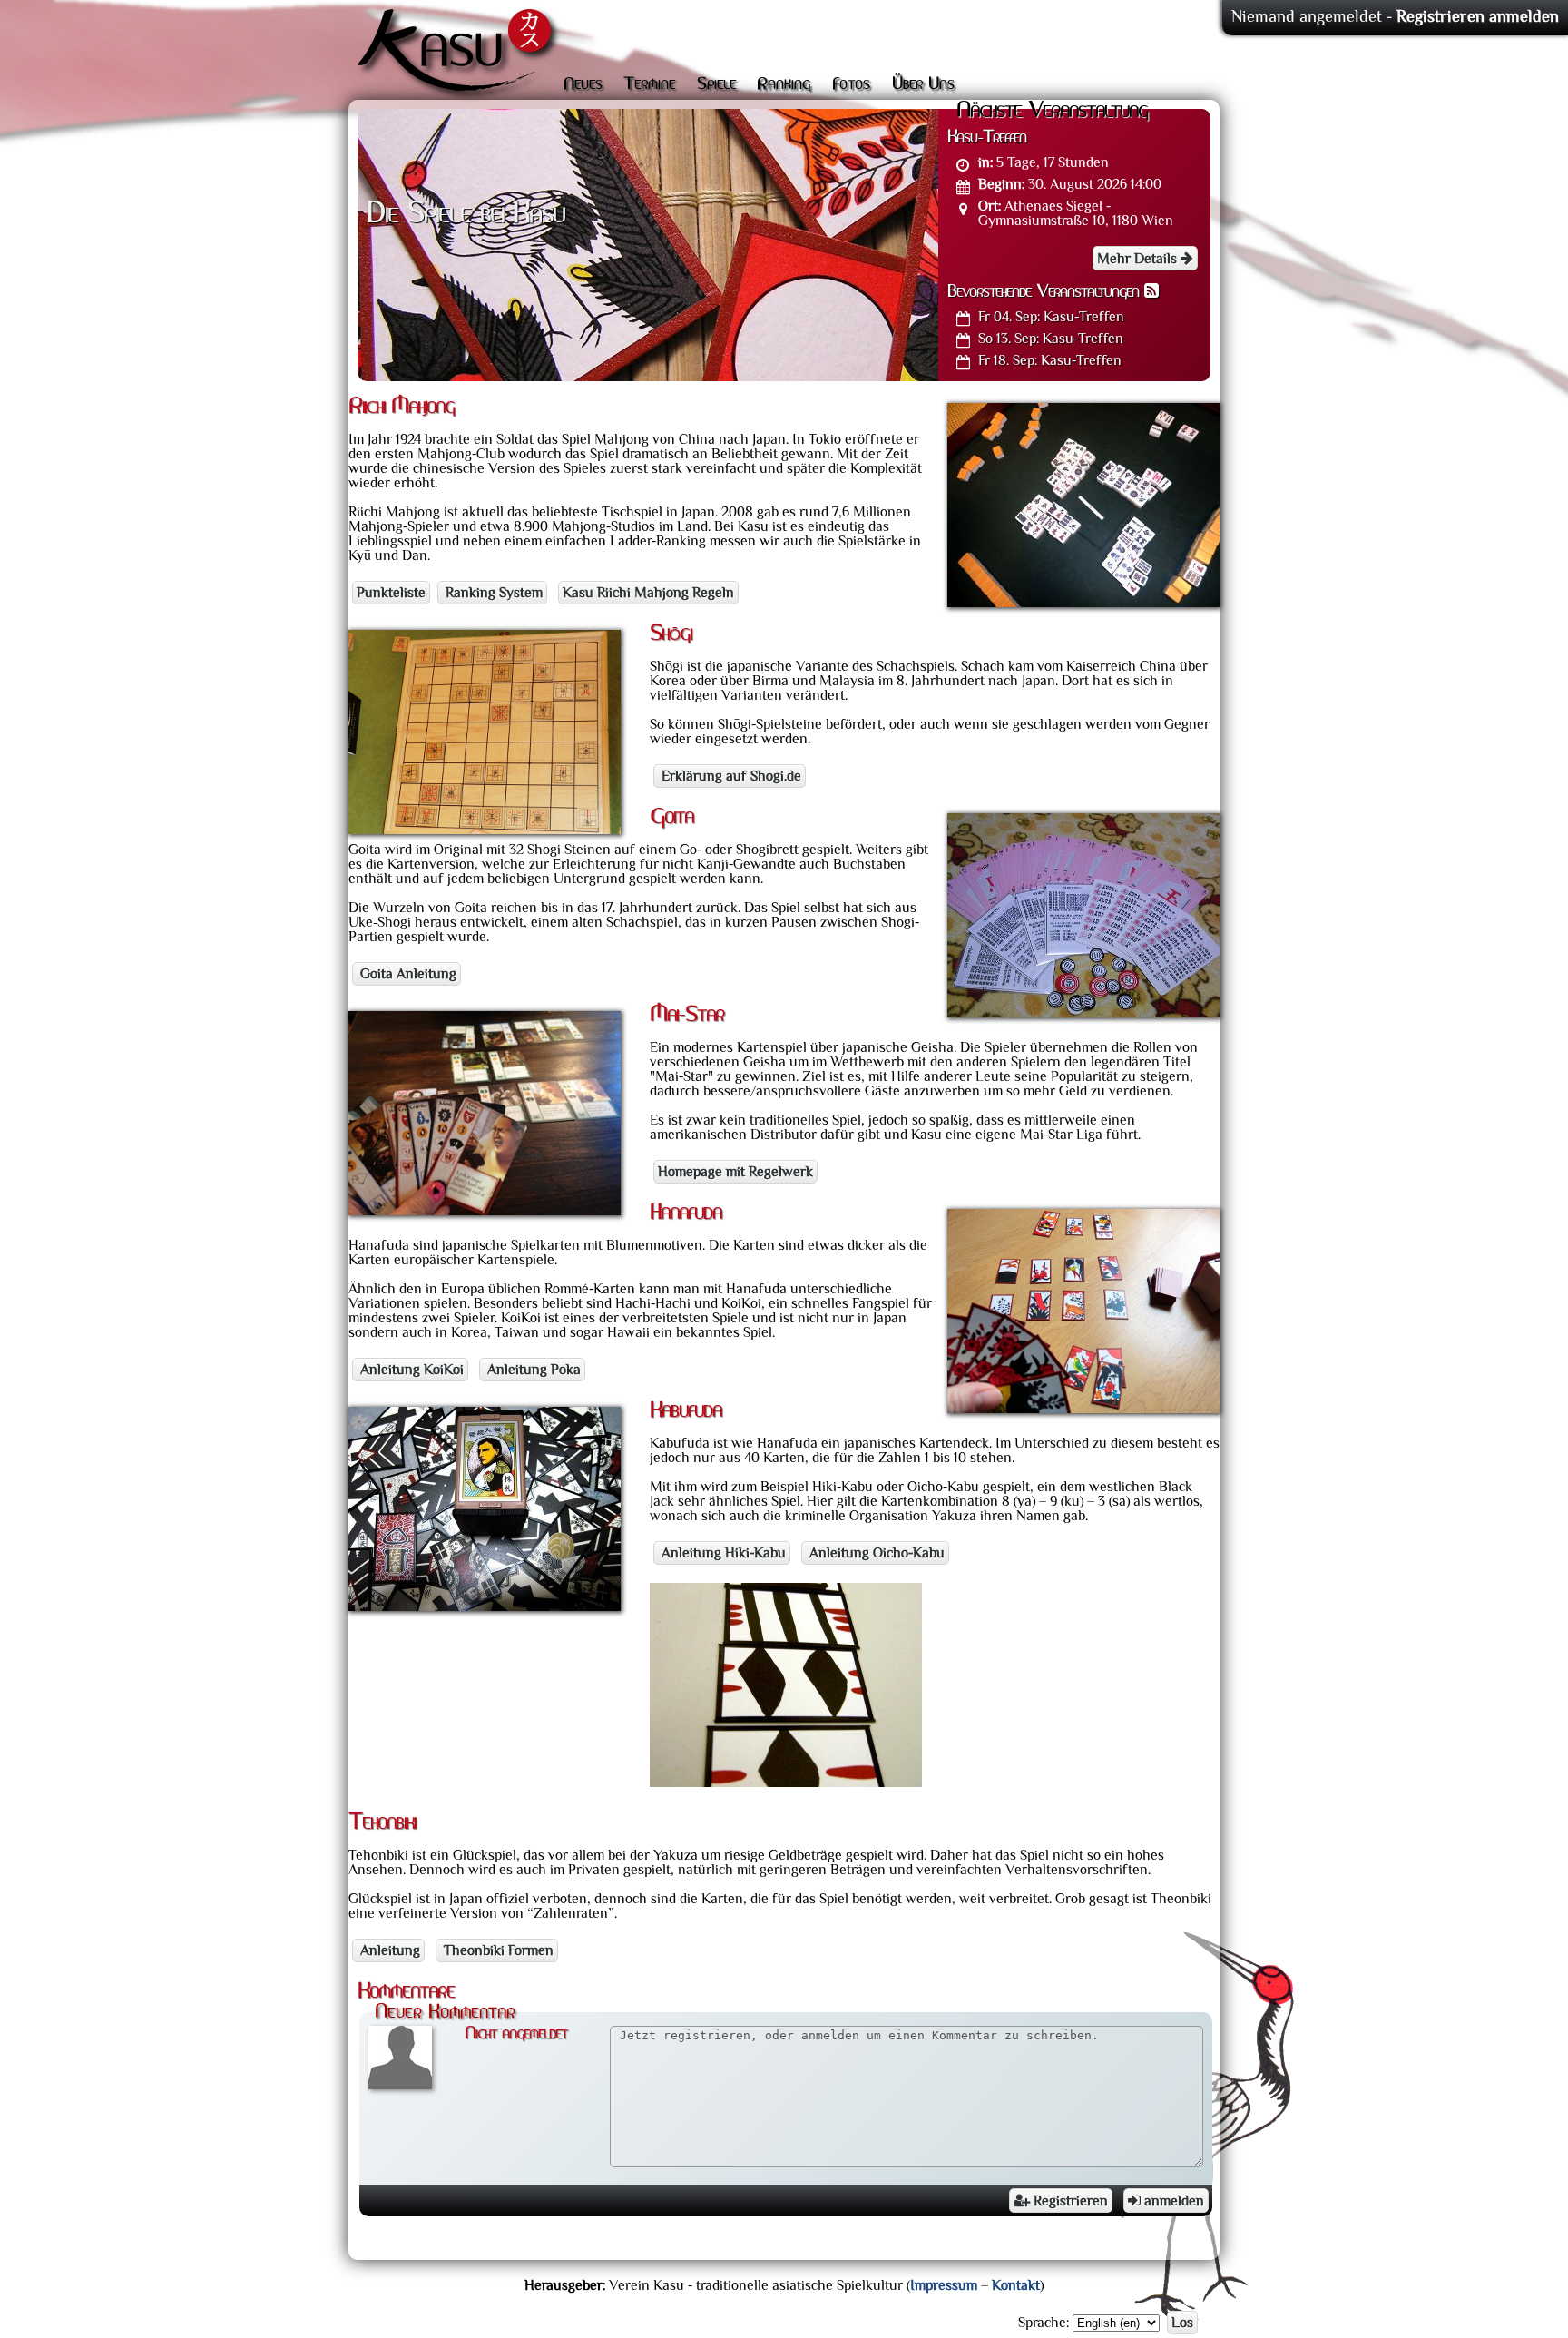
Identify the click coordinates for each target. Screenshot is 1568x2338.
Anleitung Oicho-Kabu (875, 1553)
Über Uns (923, 84)
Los (1182, 2323)
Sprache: (1044, 2323)
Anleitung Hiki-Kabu (722, 1553)
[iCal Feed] (1151, 292)
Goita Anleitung (407, 974)
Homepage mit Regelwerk (735, 1172)
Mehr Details (1139, 259)
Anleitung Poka (532, 1370)
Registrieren (1069, 2201)
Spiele (716, 84)
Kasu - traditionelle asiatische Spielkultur (459, 54)
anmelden (1172, 2201)
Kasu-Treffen (1051, 317)
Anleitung (388, 1950)
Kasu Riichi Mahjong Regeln (648, 593)
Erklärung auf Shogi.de (730, 776)
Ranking (784, 84)
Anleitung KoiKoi (410, 1370)
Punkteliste (391, 593)
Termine (649, 84)
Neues (583, 84)
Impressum (944, 2285)
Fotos (851, 84)
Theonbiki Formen (497, 1950)
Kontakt (1016, 2285)
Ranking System (492, 593)
